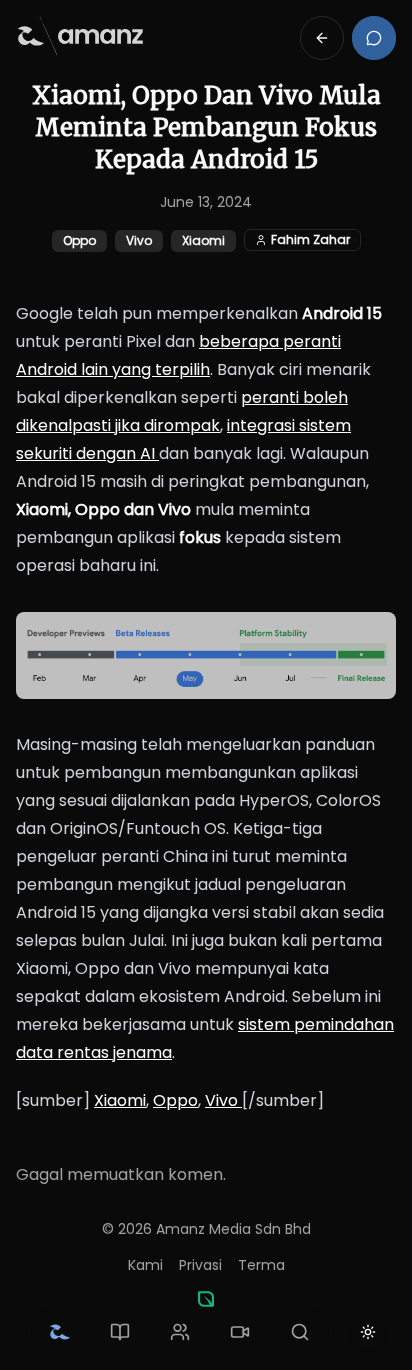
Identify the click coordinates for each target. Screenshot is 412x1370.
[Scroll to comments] (374, 38)
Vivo (223, 1100)
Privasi (200, 1265)
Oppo (175, 1100)
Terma (261, 1265)
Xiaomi (120, 1100)
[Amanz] (206, 1299)
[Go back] (322, 38)
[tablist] (180, 1332)
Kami (145, 1265)
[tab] (60, 1332)
